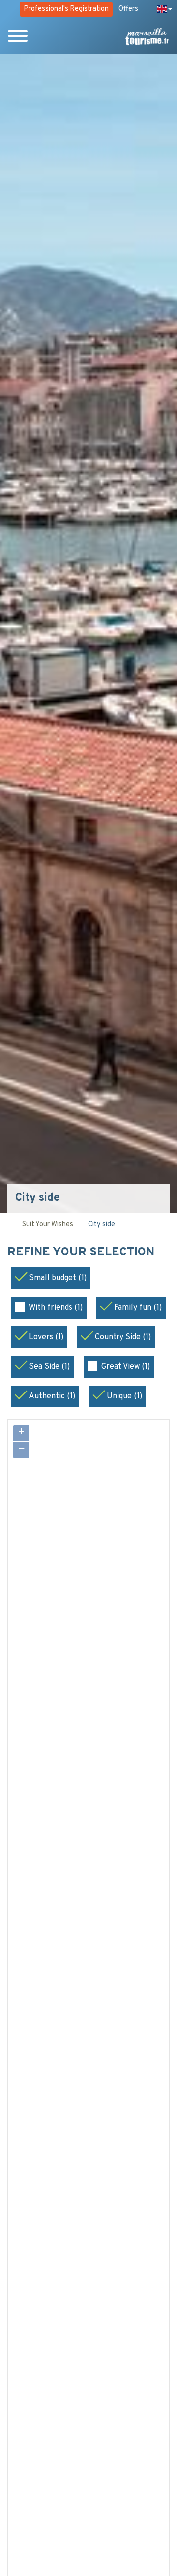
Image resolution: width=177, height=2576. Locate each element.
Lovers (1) (46, 1337)
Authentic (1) (52, 1396)
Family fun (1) (138, 1308)
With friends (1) (56, 1308)
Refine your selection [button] (82, 1253)
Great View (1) (126, 1367)
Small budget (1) (58, 1278)
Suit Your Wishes (48, 1225)
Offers (128, 9)
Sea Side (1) (49, 1367)
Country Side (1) (123, 1337)
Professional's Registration (66, 9)
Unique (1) (124, 1396)
